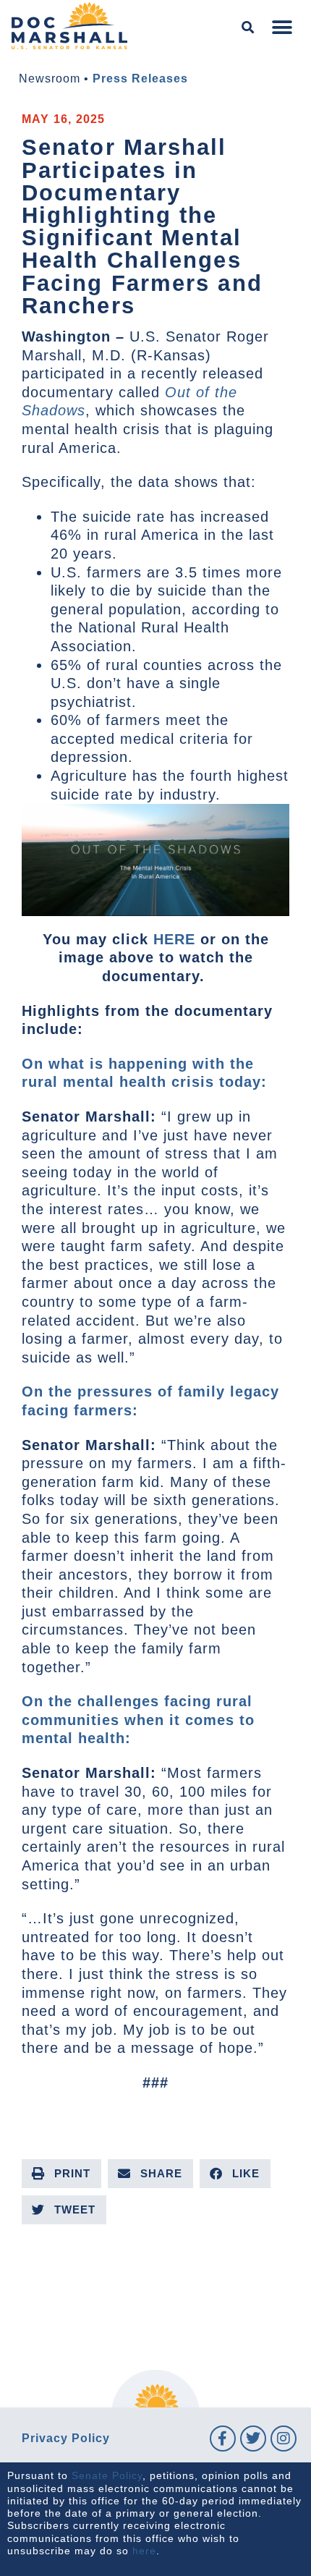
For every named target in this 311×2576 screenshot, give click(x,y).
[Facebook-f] (223, 2439)
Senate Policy (107, 2475)
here (144, 2551)
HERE (174, 939)
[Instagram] (284, 2439)
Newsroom (50, 79)
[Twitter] (253, 2439)
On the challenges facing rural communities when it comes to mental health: (138, 1720)
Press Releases (140, 79)
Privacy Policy (66, 2438)
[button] (248, 28)
